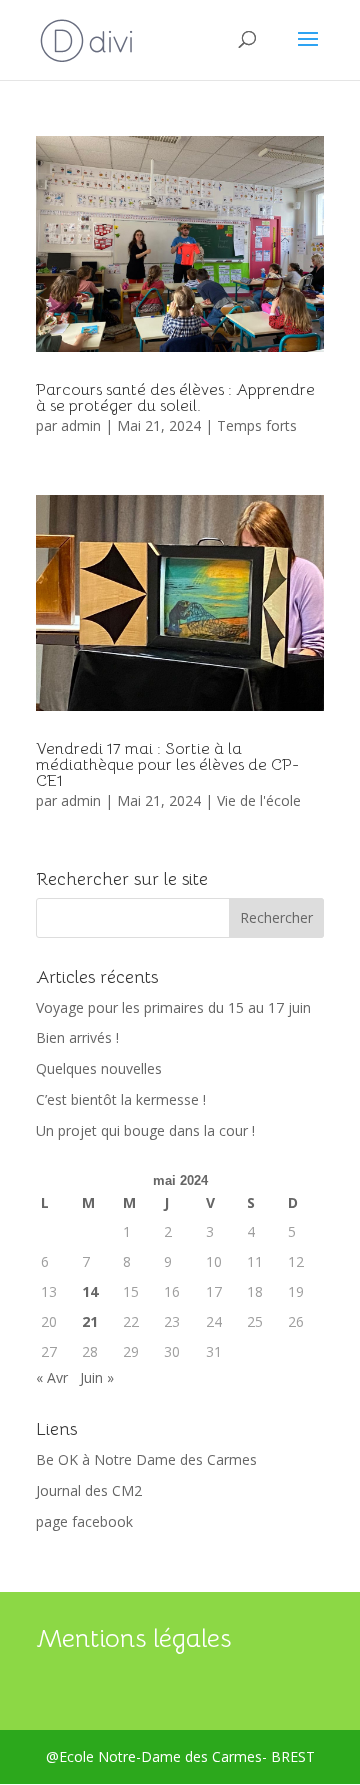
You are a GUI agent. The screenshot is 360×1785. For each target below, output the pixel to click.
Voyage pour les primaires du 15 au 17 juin (173, 1007)
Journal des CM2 (89, 1490)
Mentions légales (133, 1638)
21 (90, 1321)
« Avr (52, 1377)
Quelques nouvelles (99, 1068)
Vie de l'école (259, 800)
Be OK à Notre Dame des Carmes (146, 1459)
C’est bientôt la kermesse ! (121, 1099)
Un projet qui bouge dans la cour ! (145, 1130)
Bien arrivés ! (77, 1037)
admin (81, 425)
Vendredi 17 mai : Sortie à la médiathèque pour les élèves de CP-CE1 (167, 765)
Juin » (97, 1377)
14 (90, 1291)
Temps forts (257, 425)
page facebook (84, 1521)
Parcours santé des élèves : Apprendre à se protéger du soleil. (175, 398)
